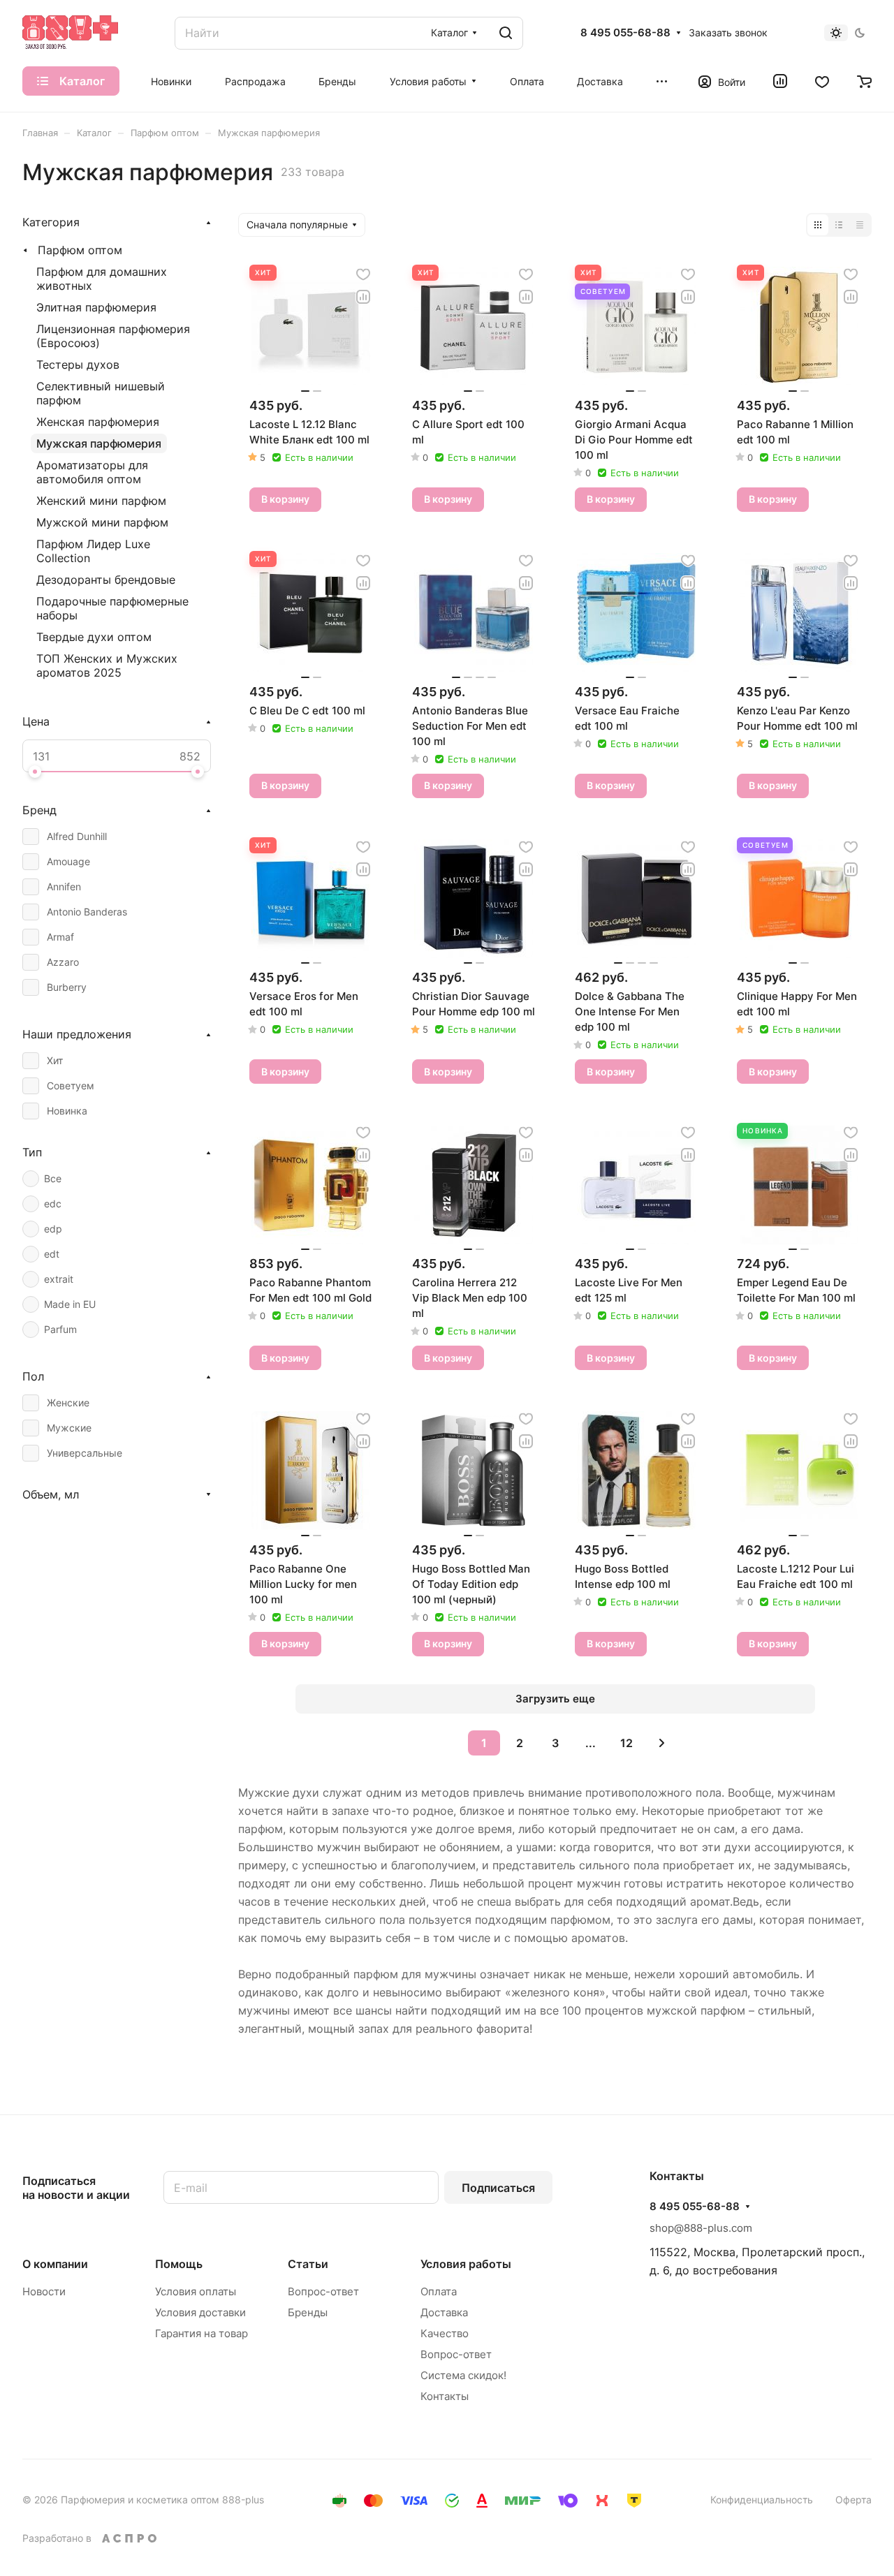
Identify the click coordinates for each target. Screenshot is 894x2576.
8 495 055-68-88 (625, 33)
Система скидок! (463, 2375)
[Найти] (506, 33)
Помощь (179, 2264)
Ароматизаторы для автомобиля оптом (92, 472)
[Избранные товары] (822, 81)
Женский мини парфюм (101, 501)
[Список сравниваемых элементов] (780, 81)
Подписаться (498, 2188)
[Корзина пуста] (864, 81)
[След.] (662, 1743)
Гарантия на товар (201, 2333)
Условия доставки (200, 2312)
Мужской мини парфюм (102, 522)
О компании (55, 2264)
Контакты (445, 2396)
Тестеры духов (78, 365)
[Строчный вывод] (839, 225)
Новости (44, 2291)
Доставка (444, 2312)
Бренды (308, 2312)
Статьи (308, 2264)
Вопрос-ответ (323, 2291)
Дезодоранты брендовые (106, 580)
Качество (445, 2333)
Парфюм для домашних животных (102, 279)
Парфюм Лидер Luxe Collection (93, 551)
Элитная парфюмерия (96, 307)
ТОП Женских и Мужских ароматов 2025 (107, 665)
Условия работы (466, 2264)
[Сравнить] (363, 297)
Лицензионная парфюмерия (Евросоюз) (113, 336)
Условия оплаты (196, 2291)
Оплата (439, 2291)
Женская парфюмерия (98, 422)
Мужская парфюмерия (99, 443)
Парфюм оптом (80, 250)
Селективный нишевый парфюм (101, 393)
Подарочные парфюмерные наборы (112, 608)
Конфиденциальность (762, 2500)
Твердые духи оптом (94, 637)
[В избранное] (363, 274)
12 (626, 1743)
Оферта (853, 2500)
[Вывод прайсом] (860, 225)
